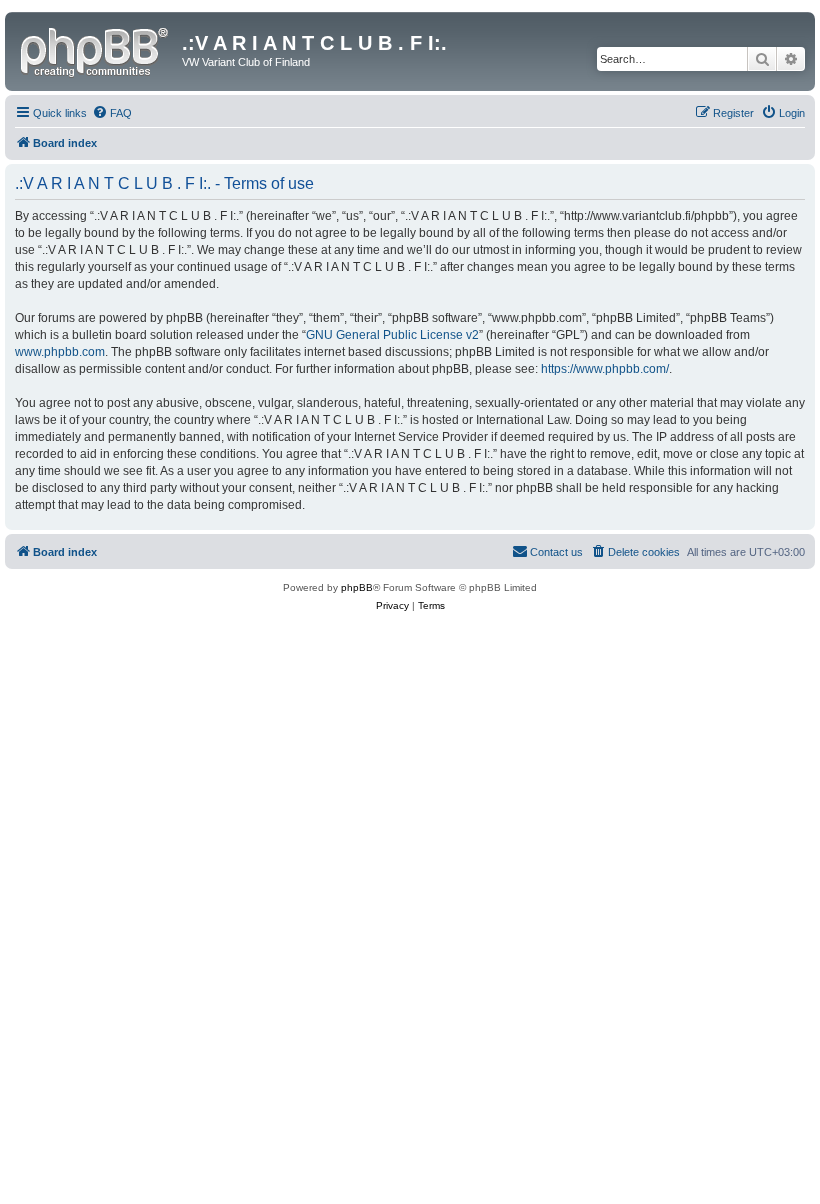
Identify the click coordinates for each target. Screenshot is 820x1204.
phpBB (357, 587)
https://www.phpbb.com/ (605, 369)
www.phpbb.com (60, 352)
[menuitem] (112, 113)
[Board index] (96, 49)
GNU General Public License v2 (392, 335)
